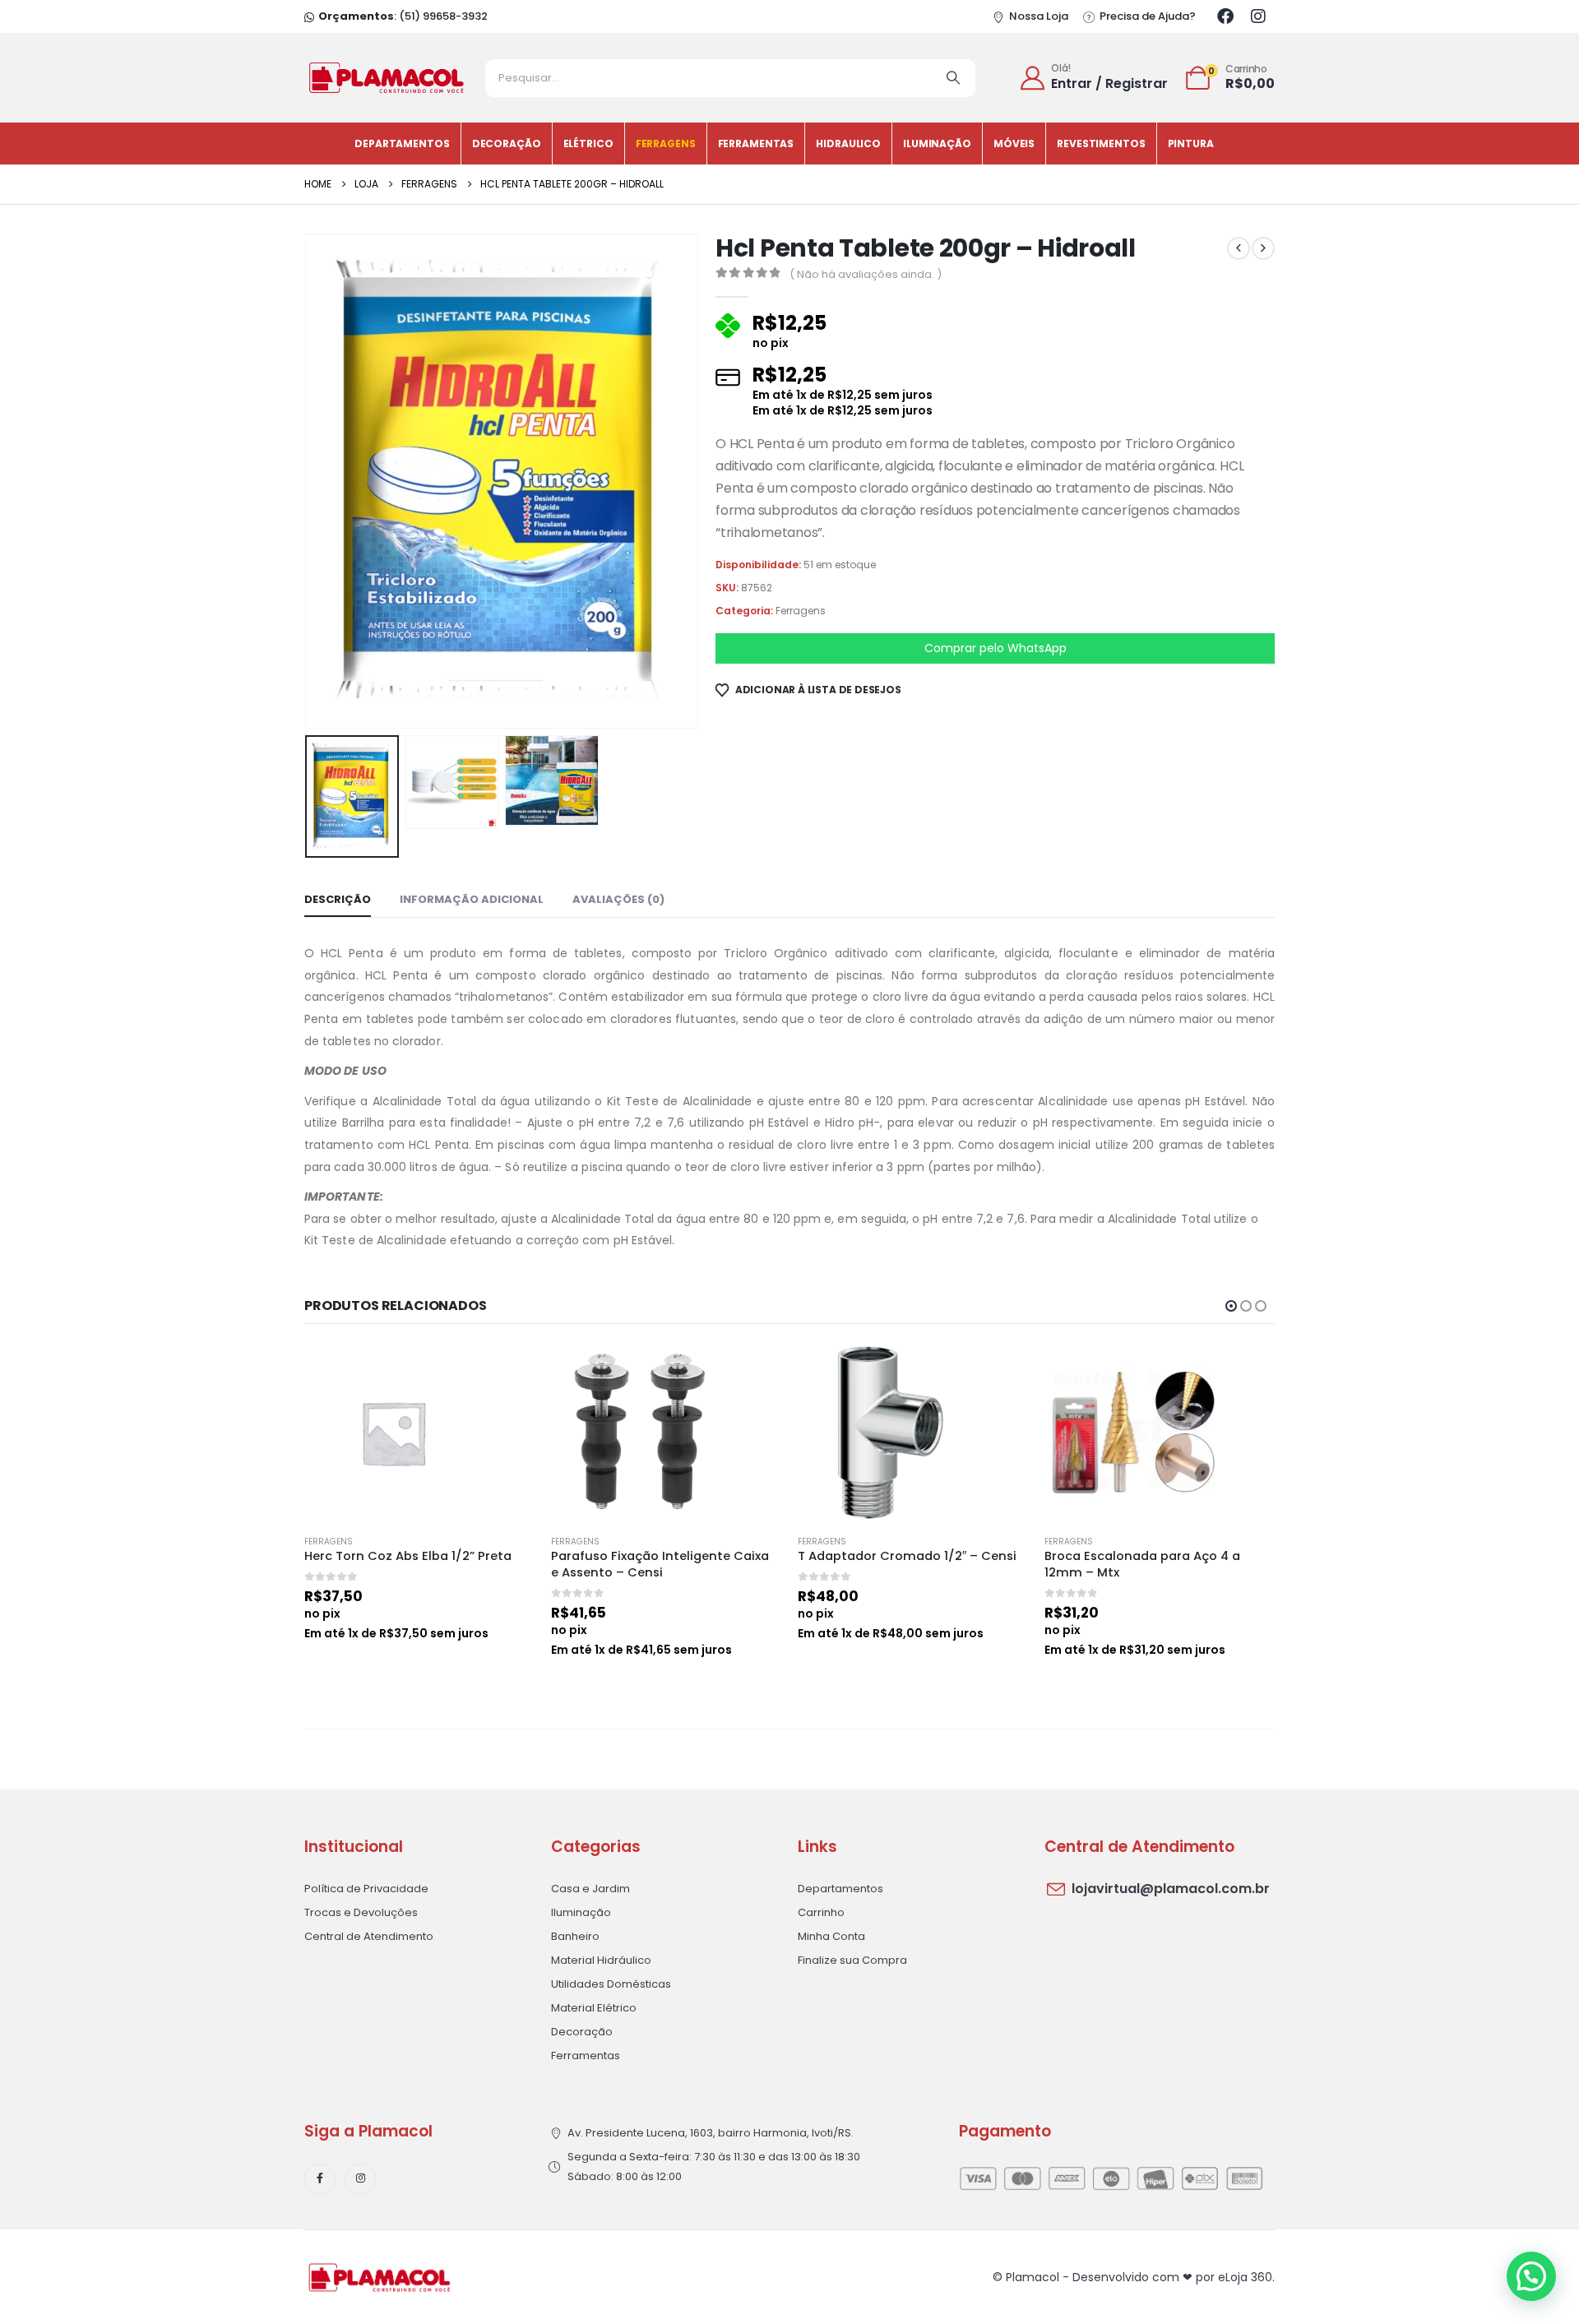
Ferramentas (756, 144)
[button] (308, 481)
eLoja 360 (1245, 2277)
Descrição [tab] (338, 899)
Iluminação (937, 144)
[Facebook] (1225, 16)
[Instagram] (1258, 16)
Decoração (507, 144)
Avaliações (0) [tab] (618, 899)
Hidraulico (848, 144)
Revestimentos (1101, 144)
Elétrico (588, 144)
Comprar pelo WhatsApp (996, 648)
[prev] (1239, 248)
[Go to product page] (419, 1433)
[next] (1263, 248)
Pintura (1191, 144)
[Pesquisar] (953, 78)
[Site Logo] (387, 78)
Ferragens (666, 144)
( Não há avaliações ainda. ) (866, 274)
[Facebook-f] (320, 2179)
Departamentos (402, 144)
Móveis (1014, 144)
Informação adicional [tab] (472, 899)
